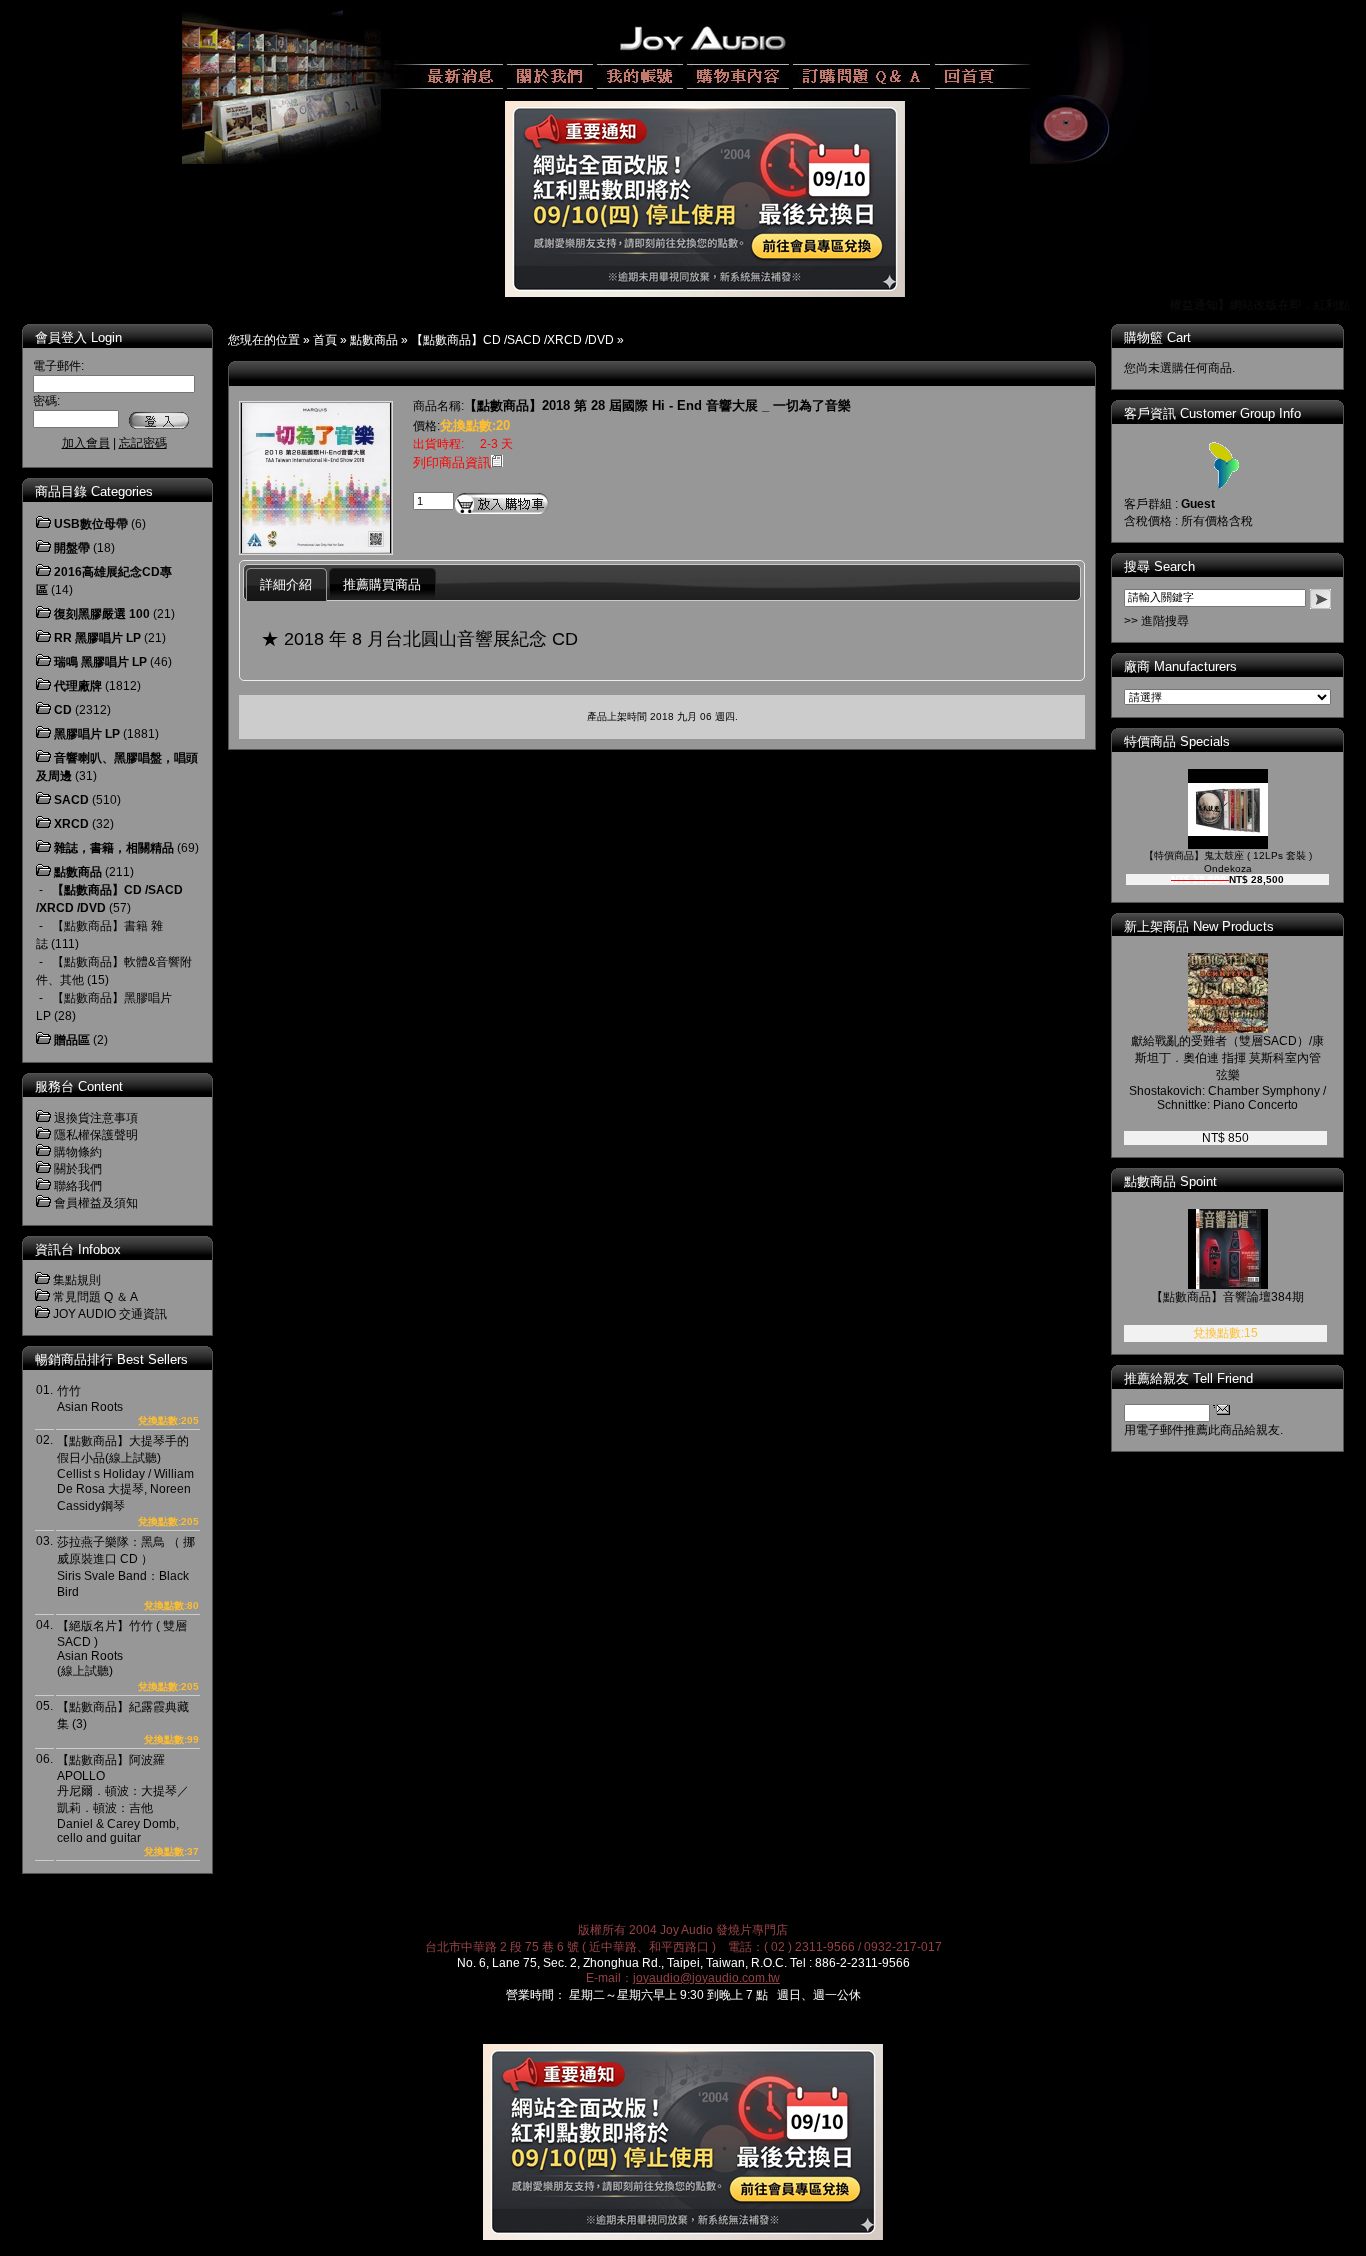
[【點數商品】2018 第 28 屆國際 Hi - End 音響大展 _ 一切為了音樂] (316, 549)
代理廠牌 (78, 686)
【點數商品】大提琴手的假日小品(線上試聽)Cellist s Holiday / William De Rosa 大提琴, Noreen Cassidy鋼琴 (125, 1473)
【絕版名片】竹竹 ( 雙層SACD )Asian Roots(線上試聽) (122, 1648)
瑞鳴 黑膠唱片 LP (100, 662)
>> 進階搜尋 (1156, 621)
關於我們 (78, 1169)
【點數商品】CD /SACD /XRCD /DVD (512, 340)
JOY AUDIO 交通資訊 (110, 1314)
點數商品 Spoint (1170, 1181)
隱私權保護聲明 (96, 1135)
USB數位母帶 (91, 524)
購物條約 (78, 1152)
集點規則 (77, 1280)
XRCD (71, 824)
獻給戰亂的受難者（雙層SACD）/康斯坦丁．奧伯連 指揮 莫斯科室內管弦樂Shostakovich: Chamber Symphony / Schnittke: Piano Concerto (1227, 1073)
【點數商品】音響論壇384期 (1227, 1297)
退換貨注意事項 (96, 1118)
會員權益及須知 (96, 1203)
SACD (71, 800)
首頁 (325, 340)
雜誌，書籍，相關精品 (114, 848)
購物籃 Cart (1157, 337)
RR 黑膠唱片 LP (97, 638)
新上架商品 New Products (1199, 926)
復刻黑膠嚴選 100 (102, 614)
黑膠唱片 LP (87, 734)
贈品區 (72, 1040)
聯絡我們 (78, 1186)
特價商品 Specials (1177, 741)
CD (63, 710)
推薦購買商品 (382, 584)
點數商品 (374, 340)
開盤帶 (72, 548)
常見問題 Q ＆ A (95, 1297)
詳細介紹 (286, 584)
